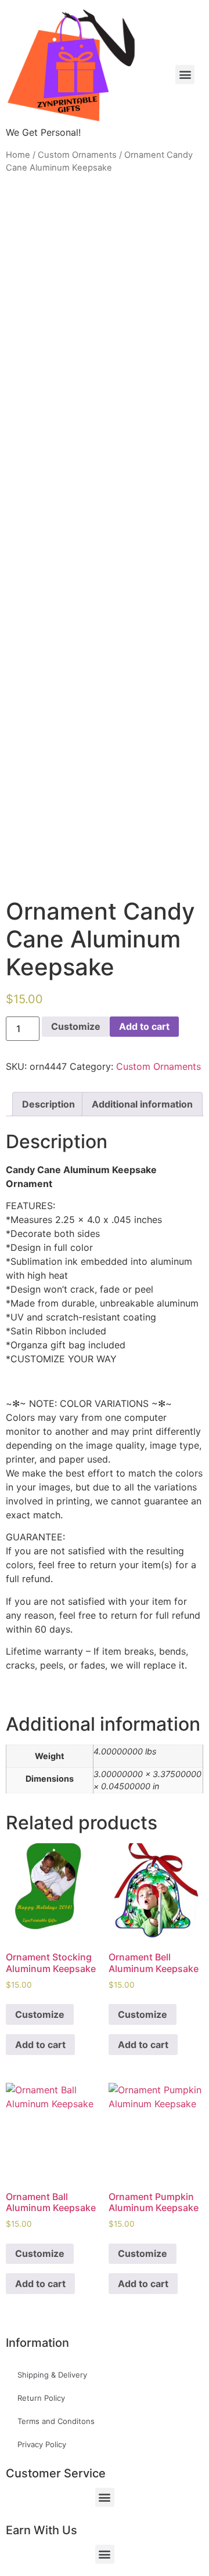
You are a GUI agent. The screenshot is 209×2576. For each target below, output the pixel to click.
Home (18, 155)
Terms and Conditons (56, 2421)
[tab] (48, 1104)
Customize (76, 1026)
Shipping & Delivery (52, 2375)
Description (48, 1104)
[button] (105, 2497)
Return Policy (41, 2398)
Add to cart (144, 1026)
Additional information (142, 1104)
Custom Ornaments (77, 155)
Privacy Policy (42, 2444)
